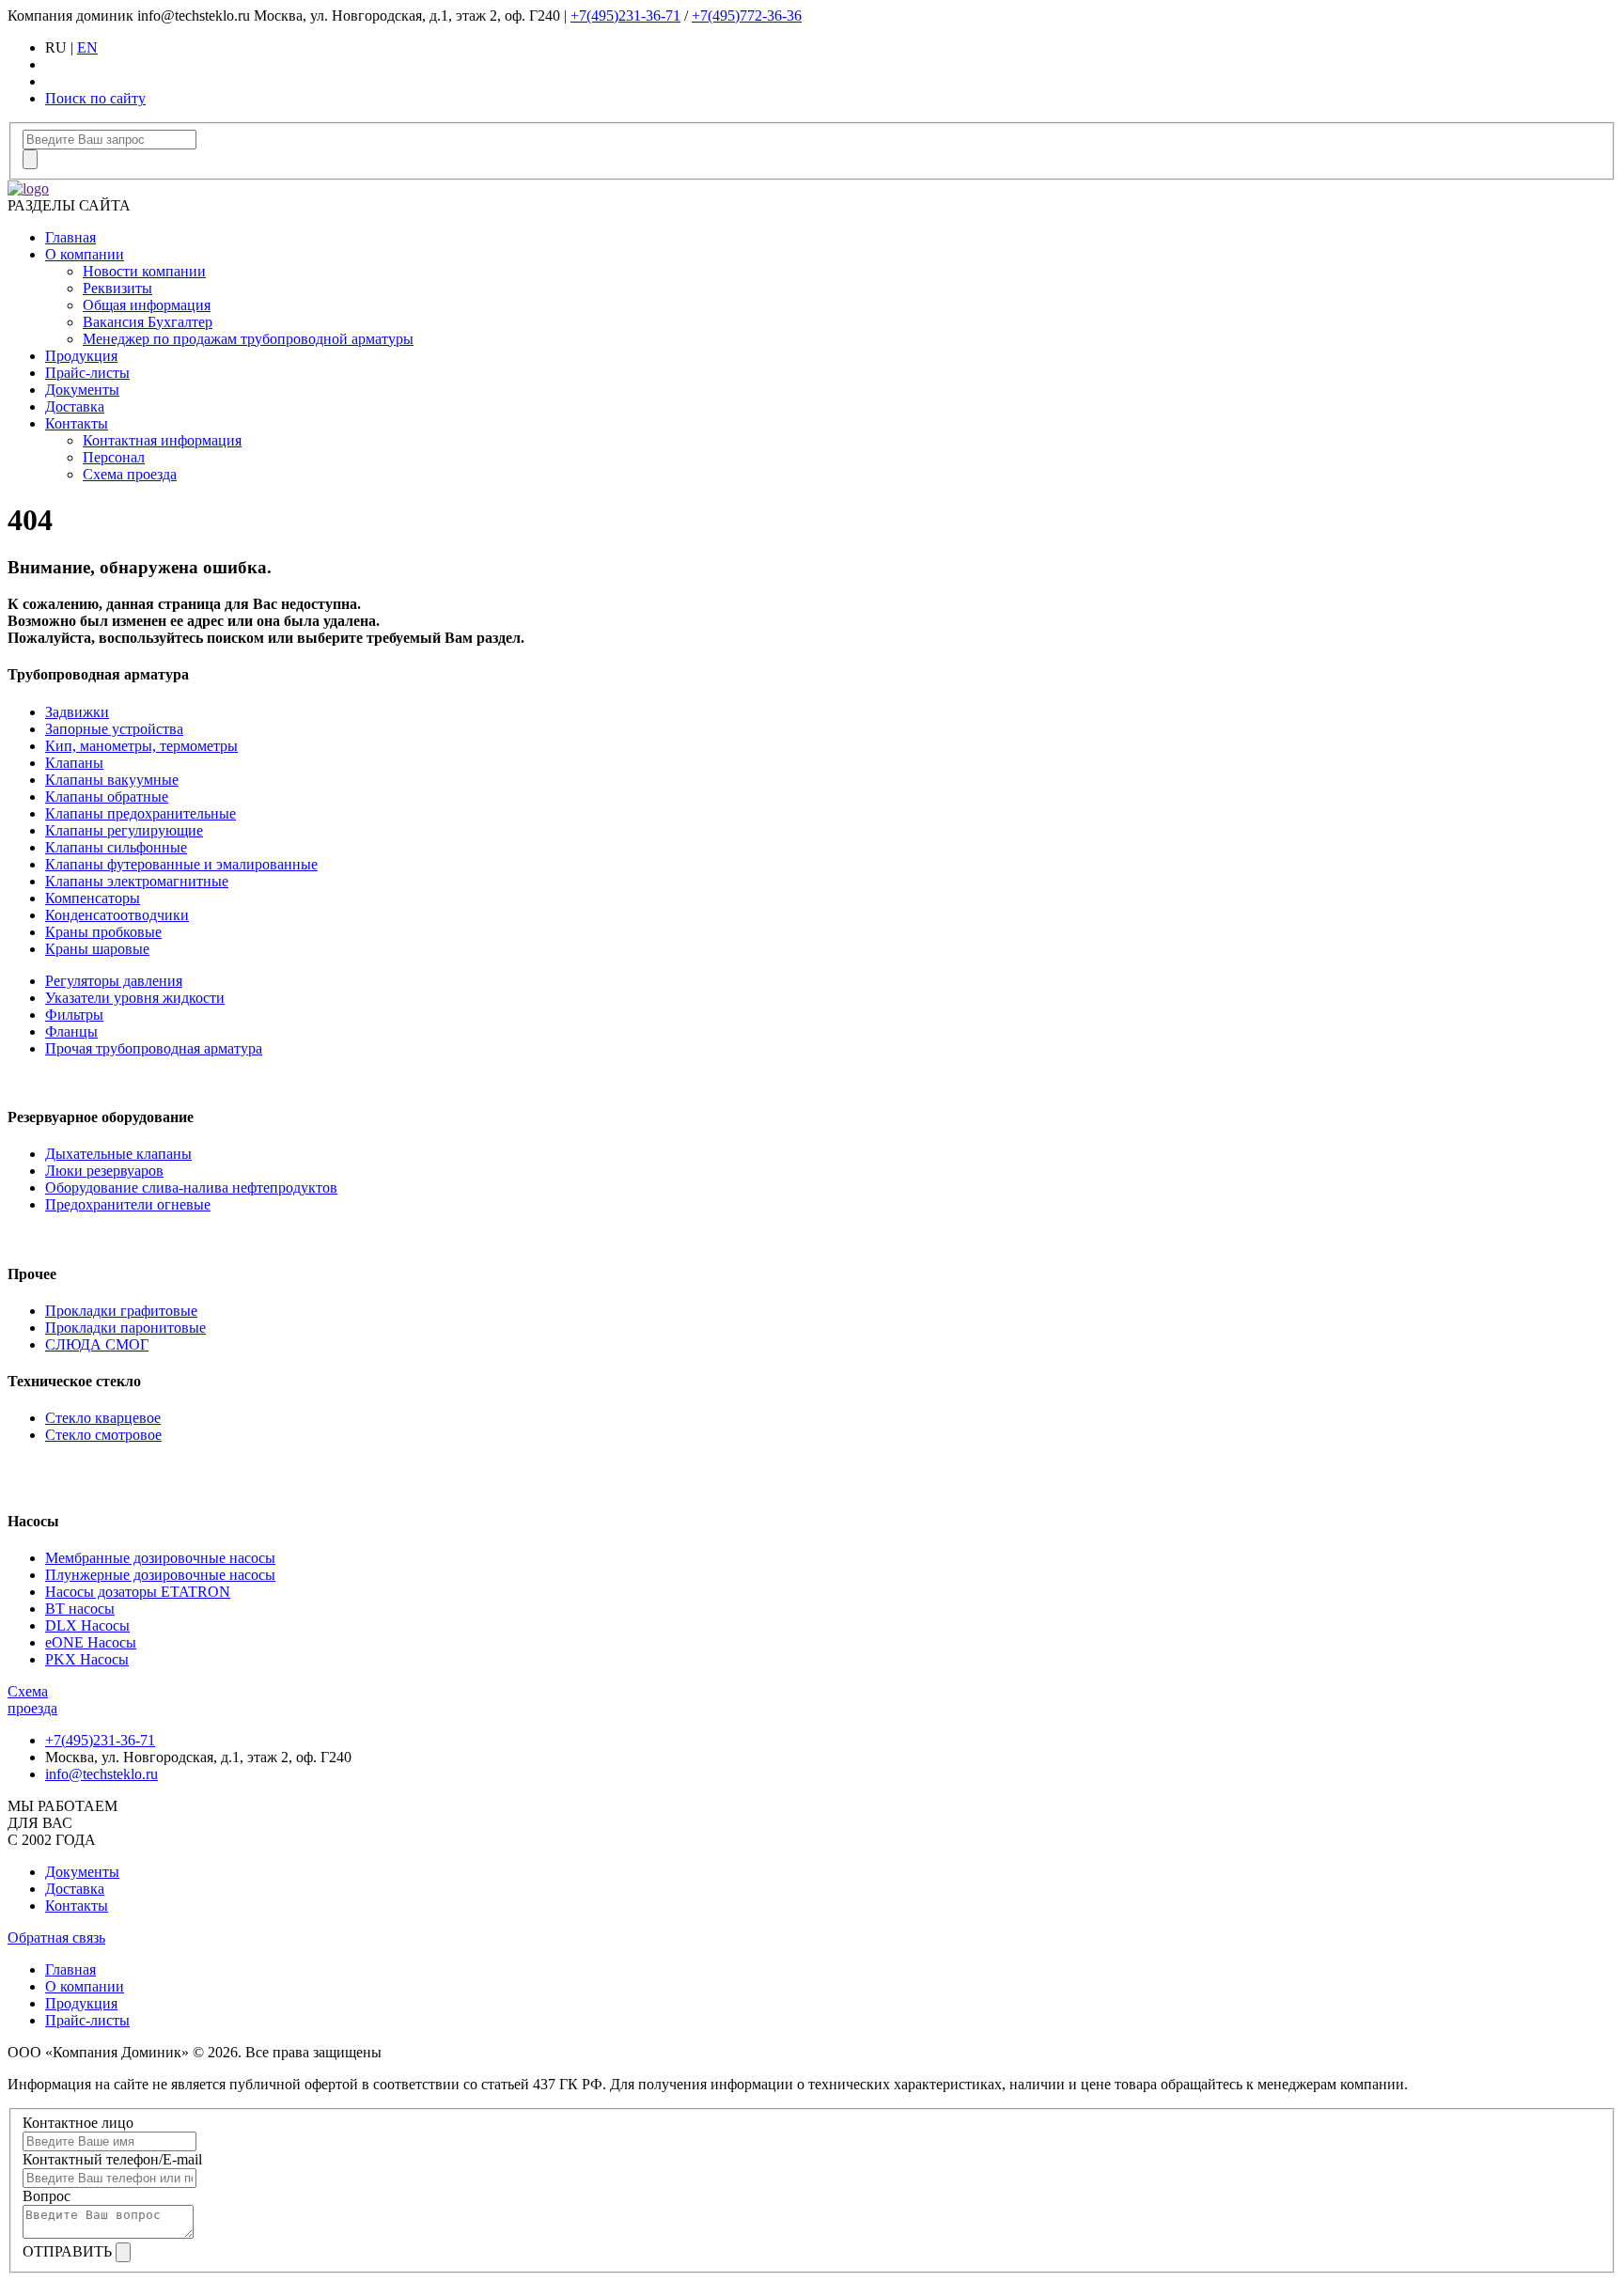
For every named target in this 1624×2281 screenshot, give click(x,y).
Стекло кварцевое (103, 1418)
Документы (82, 390)
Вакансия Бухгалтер (148, 322)
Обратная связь (56, 1937)
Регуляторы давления (114, 981)
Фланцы (71, 1031)
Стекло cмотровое (103, 1435)
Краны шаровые (97, 949)
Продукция (81, 356)
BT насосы (80, 1609)
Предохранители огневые (128, 1204)
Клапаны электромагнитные (137, 881)
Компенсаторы (93, 898)
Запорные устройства (114, 729)
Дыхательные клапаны (118, 1154)
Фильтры (74, 1015)
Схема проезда (130, 474)
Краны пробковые (103, 932)
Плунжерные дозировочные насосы (160, 1575)
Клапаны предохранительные (141, 813)
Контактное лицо (78, 2123)
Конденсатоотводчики (117, 915)
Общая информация (147, 305)
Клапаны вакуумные (112, 780)
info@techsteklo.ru (101, 1774)
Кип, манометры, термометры (141, 746)
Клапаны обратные (107, 797)
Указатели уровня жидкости (135, 998)
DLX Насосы (87, 1625)
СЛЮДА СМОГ (97, 1344)
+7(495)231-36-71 (625, 16)
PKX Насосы (87, 1659)
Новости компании (144, 271)
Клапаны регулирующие (124, 830)
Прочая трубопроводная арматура (154, 1048)
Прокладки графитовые (121, 1311)
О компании (85, 254)
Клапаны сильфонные (116, 847)
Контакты (77, 423)
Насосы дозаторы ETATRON (138, 1592)
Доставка (75, 406)
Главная (70, 237)
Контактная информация (162, 440)
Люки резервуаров (104, 1171)
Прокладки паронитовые (125, 1328)
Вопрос (47, 2196)
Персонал (114, 457)
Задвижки (77, 712)
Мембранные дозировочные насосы (160, 1558)
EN (87, 47)
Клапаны (74, 763)
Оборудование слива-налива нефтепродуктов (191, 1187)
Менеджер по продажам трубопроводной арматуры (248, 339)
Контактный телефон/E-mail (112, 2159)
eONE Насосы (91, 1642)
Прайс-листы (87, 373)
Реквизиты (117, 288)
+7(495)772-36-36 (747, 16)
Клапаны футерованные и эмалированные (181, 864)
